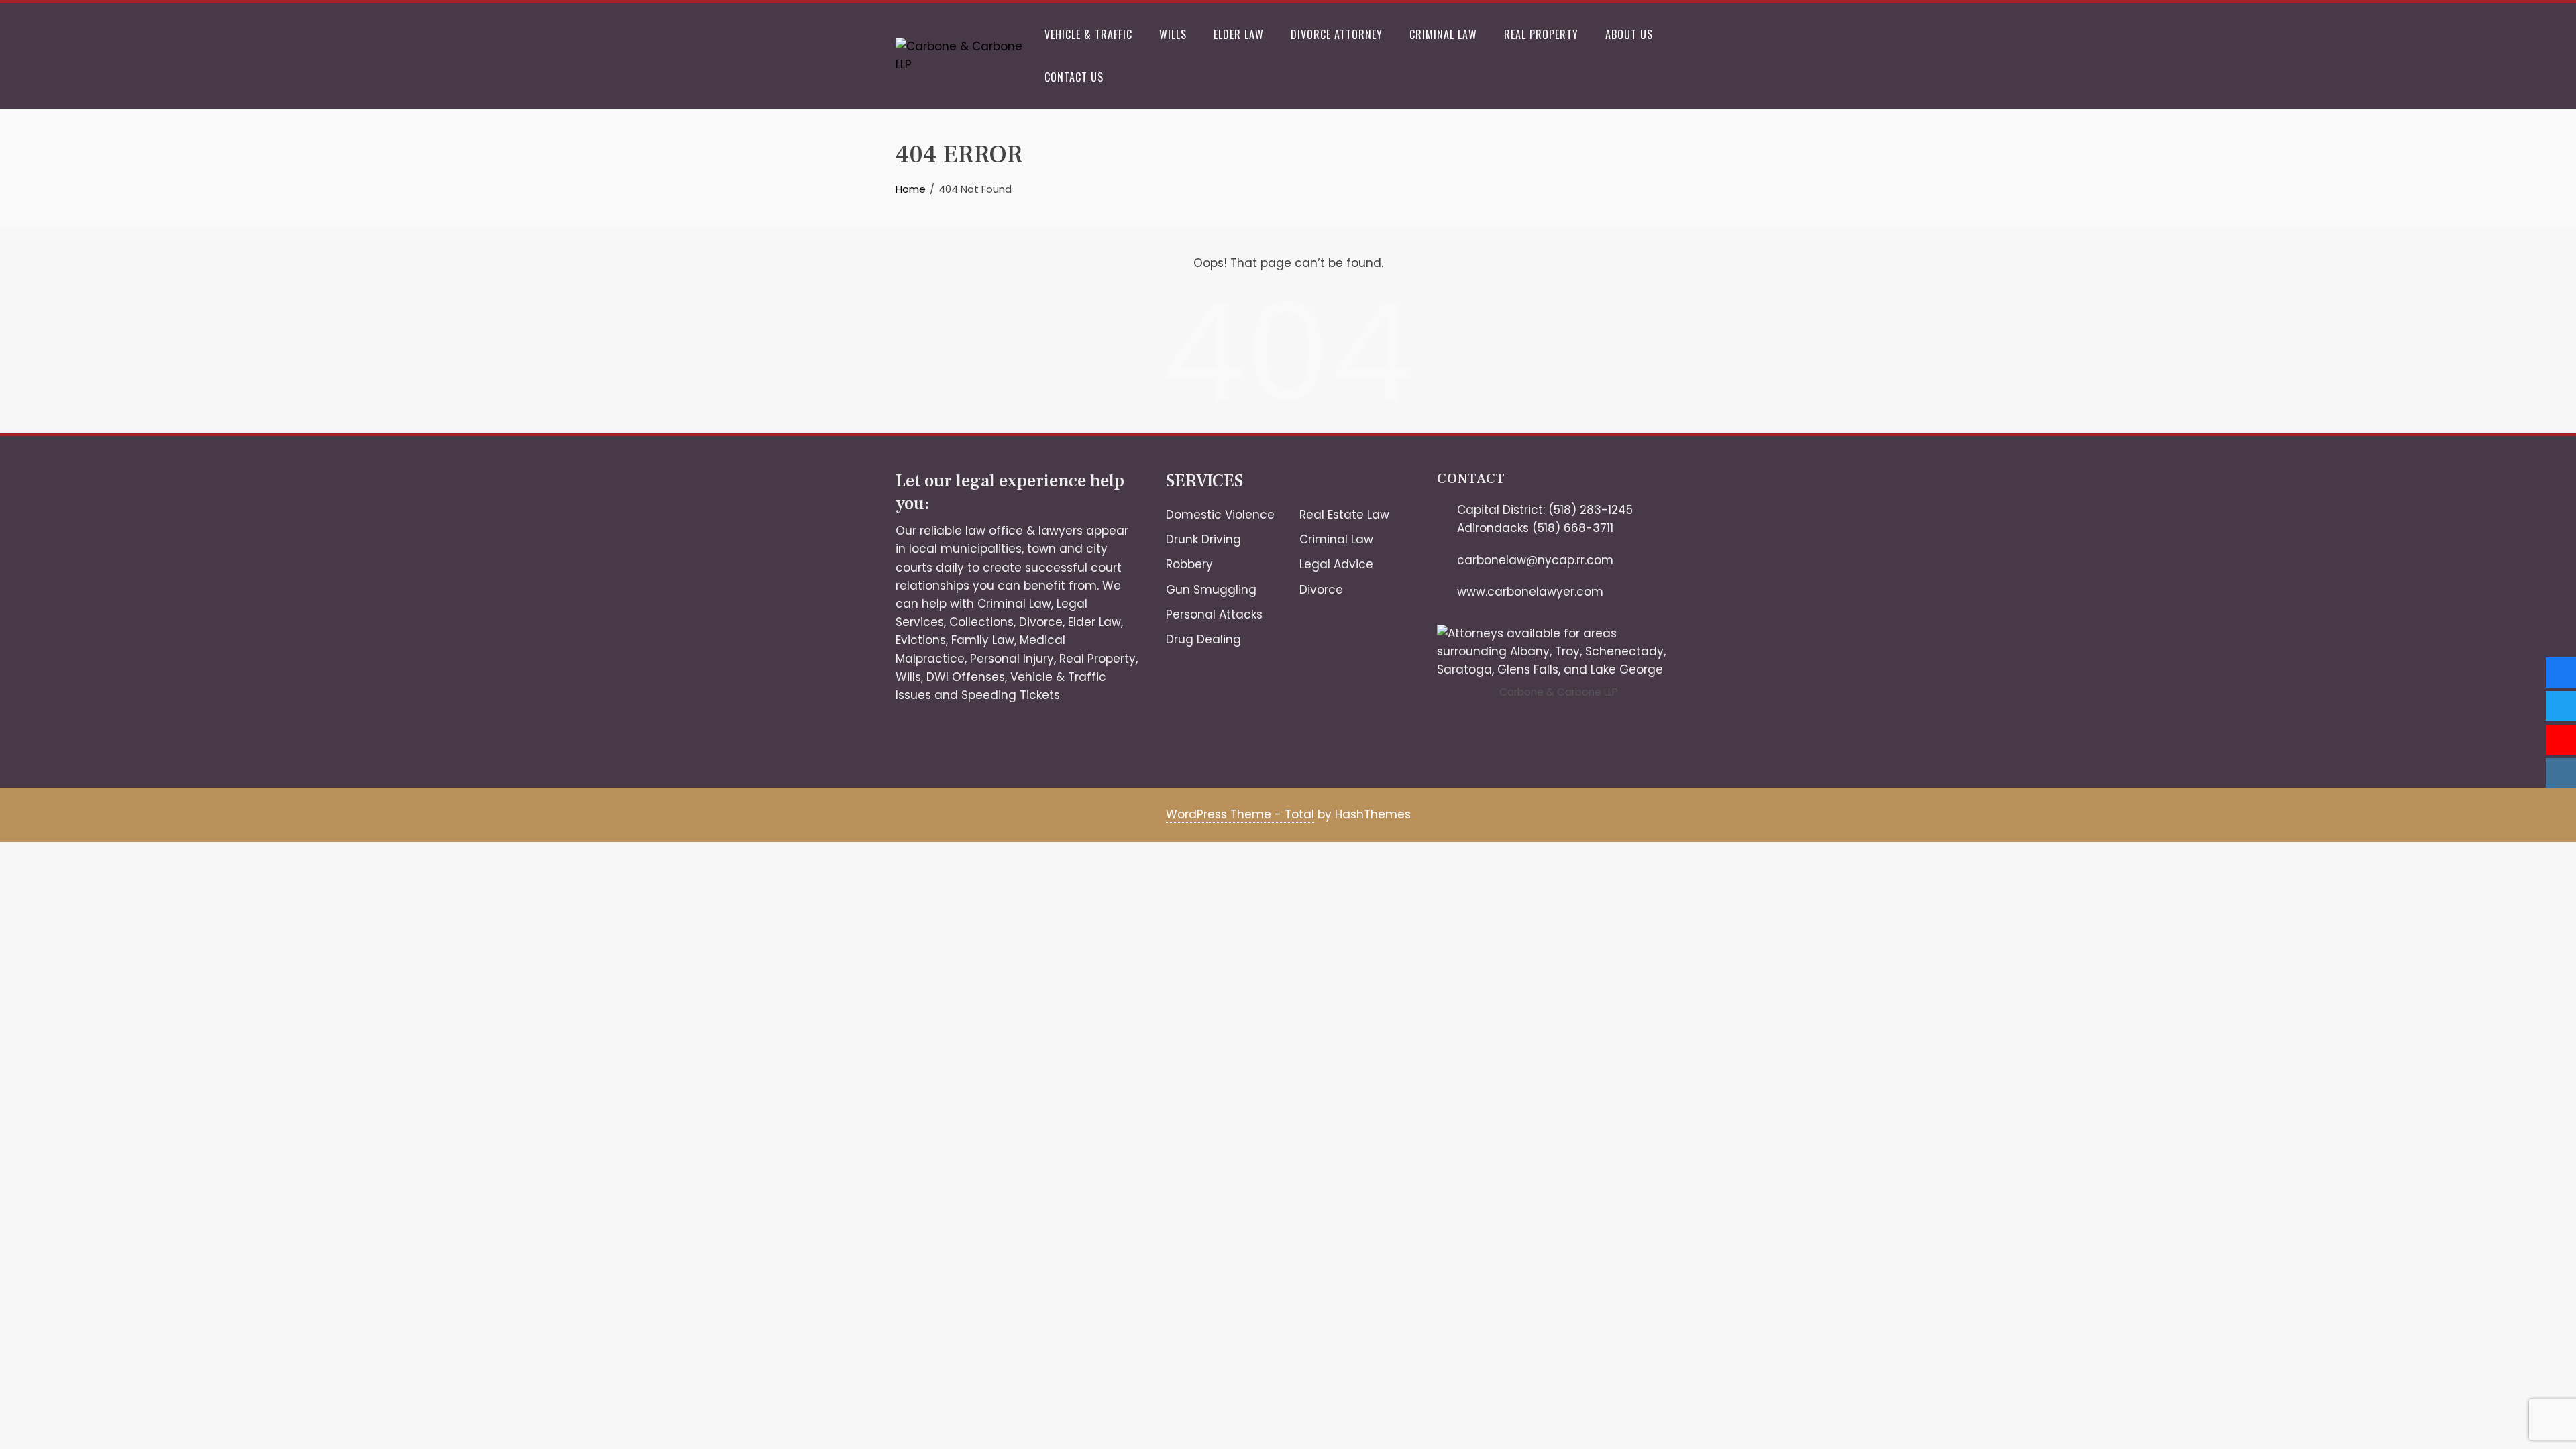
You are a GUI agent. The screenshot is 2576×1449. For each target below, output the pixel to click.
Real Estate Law (1344, 515)
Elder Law (1239, 34)
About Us (1629, 34)
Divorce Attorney (1337, 34)
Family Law (983, 640)
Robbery (1189, 564)
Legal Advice (1336, 564)
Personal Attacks (1214, 614)
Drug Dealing (1203, 639)
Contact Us (1074, 77)
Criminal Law (1443, 34)
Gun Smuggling (1211, 590)
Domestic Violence (1220, 515)
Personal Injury (1012, 659)
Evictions (921, 640)
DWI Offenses (966, 677)
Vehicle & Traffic (1088, 34)
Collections (981, 622)
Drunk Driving (1203, 539)
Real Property (1541, 34)
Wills (1173, 34)
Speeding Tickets (1011, 695)
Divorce (1041, 622)
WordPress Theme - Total (1240, 814)
